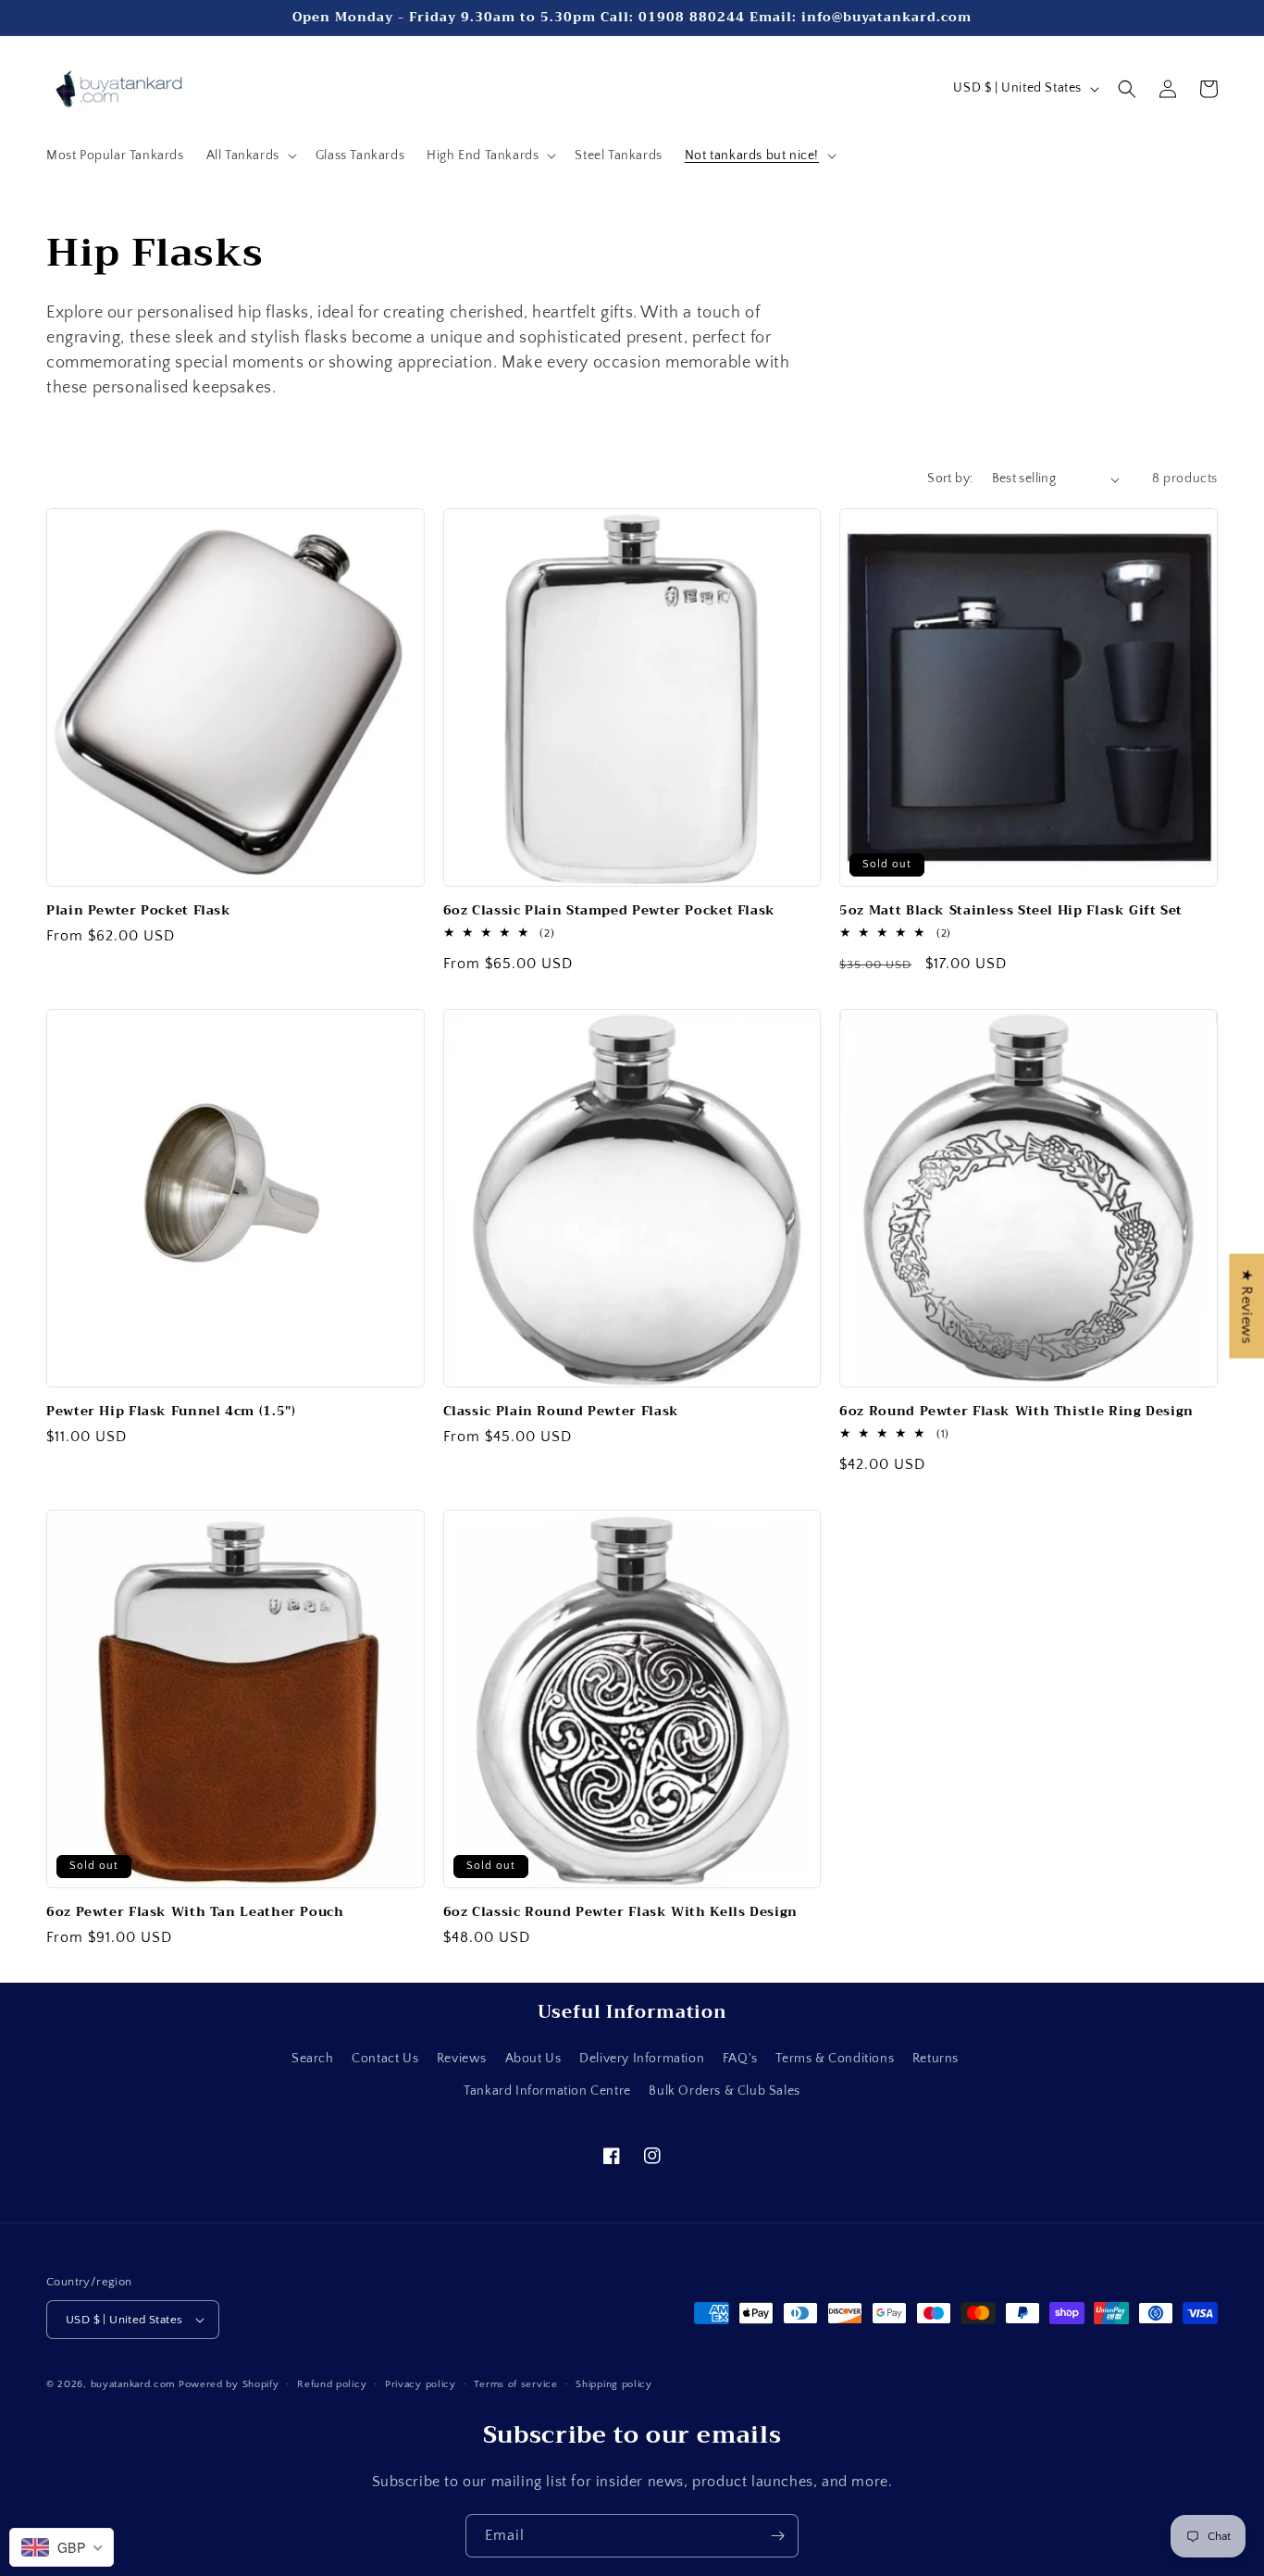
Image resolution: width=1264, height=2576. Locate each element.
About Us (533, 2059)
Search (313, 2059)
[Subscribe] (777, 2536)
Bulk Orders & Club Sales (724, 2091)
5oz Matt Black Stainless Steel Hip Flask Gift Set (1011, 911)
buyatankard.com (133, 2384)
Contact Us (385, 2059)
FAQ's (740, 2059)
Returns (936, 2059)
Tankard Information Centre (547, 2091)
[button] (250, 156)
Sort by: (950, 479)
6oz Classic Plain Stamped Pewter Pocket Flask (609, 911)
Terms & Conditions (835, 2059)
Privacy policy (421, 2384)
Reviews (462, 2059)
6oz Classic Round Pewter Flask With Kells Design (620, 1912)
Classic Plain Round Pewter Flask (561, 1412)
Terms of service (515, 2384)
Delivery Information (642, 2059)
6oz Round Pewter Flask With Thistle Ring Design (1016, 1412)
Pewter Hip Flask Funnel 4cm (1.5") (171, 1412)
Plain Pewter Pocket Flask (139, 911)
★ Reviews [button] (1246, 1306)
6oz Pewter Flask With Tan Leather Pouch (195, 1912)
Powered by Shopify (229, 2384)
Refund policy (332, 2384)
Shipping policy (614, 2384)
